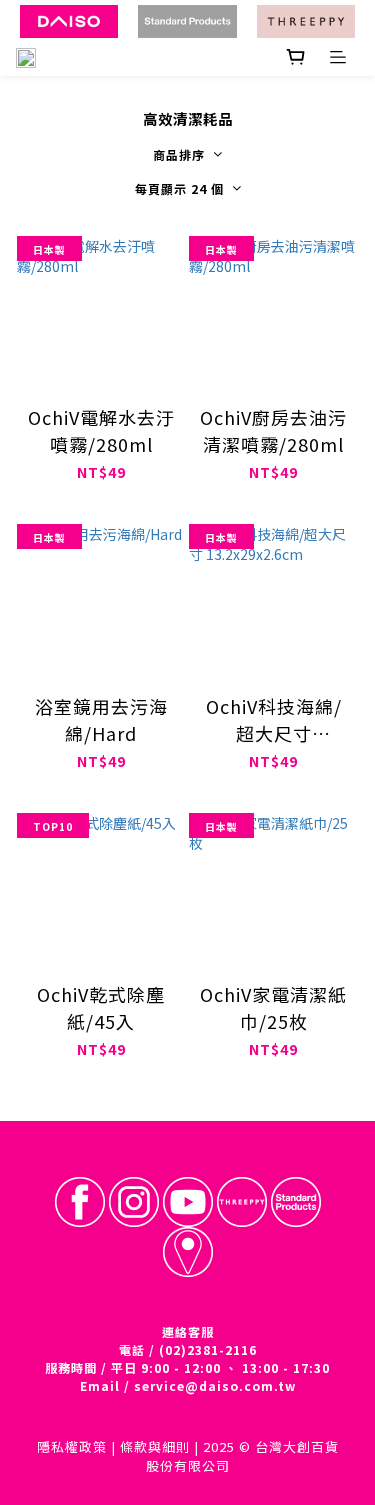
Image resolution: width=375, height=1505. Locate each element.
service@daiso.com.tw (215, 1385)
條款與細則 (155, 1446)
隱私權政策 (72, 1446)
